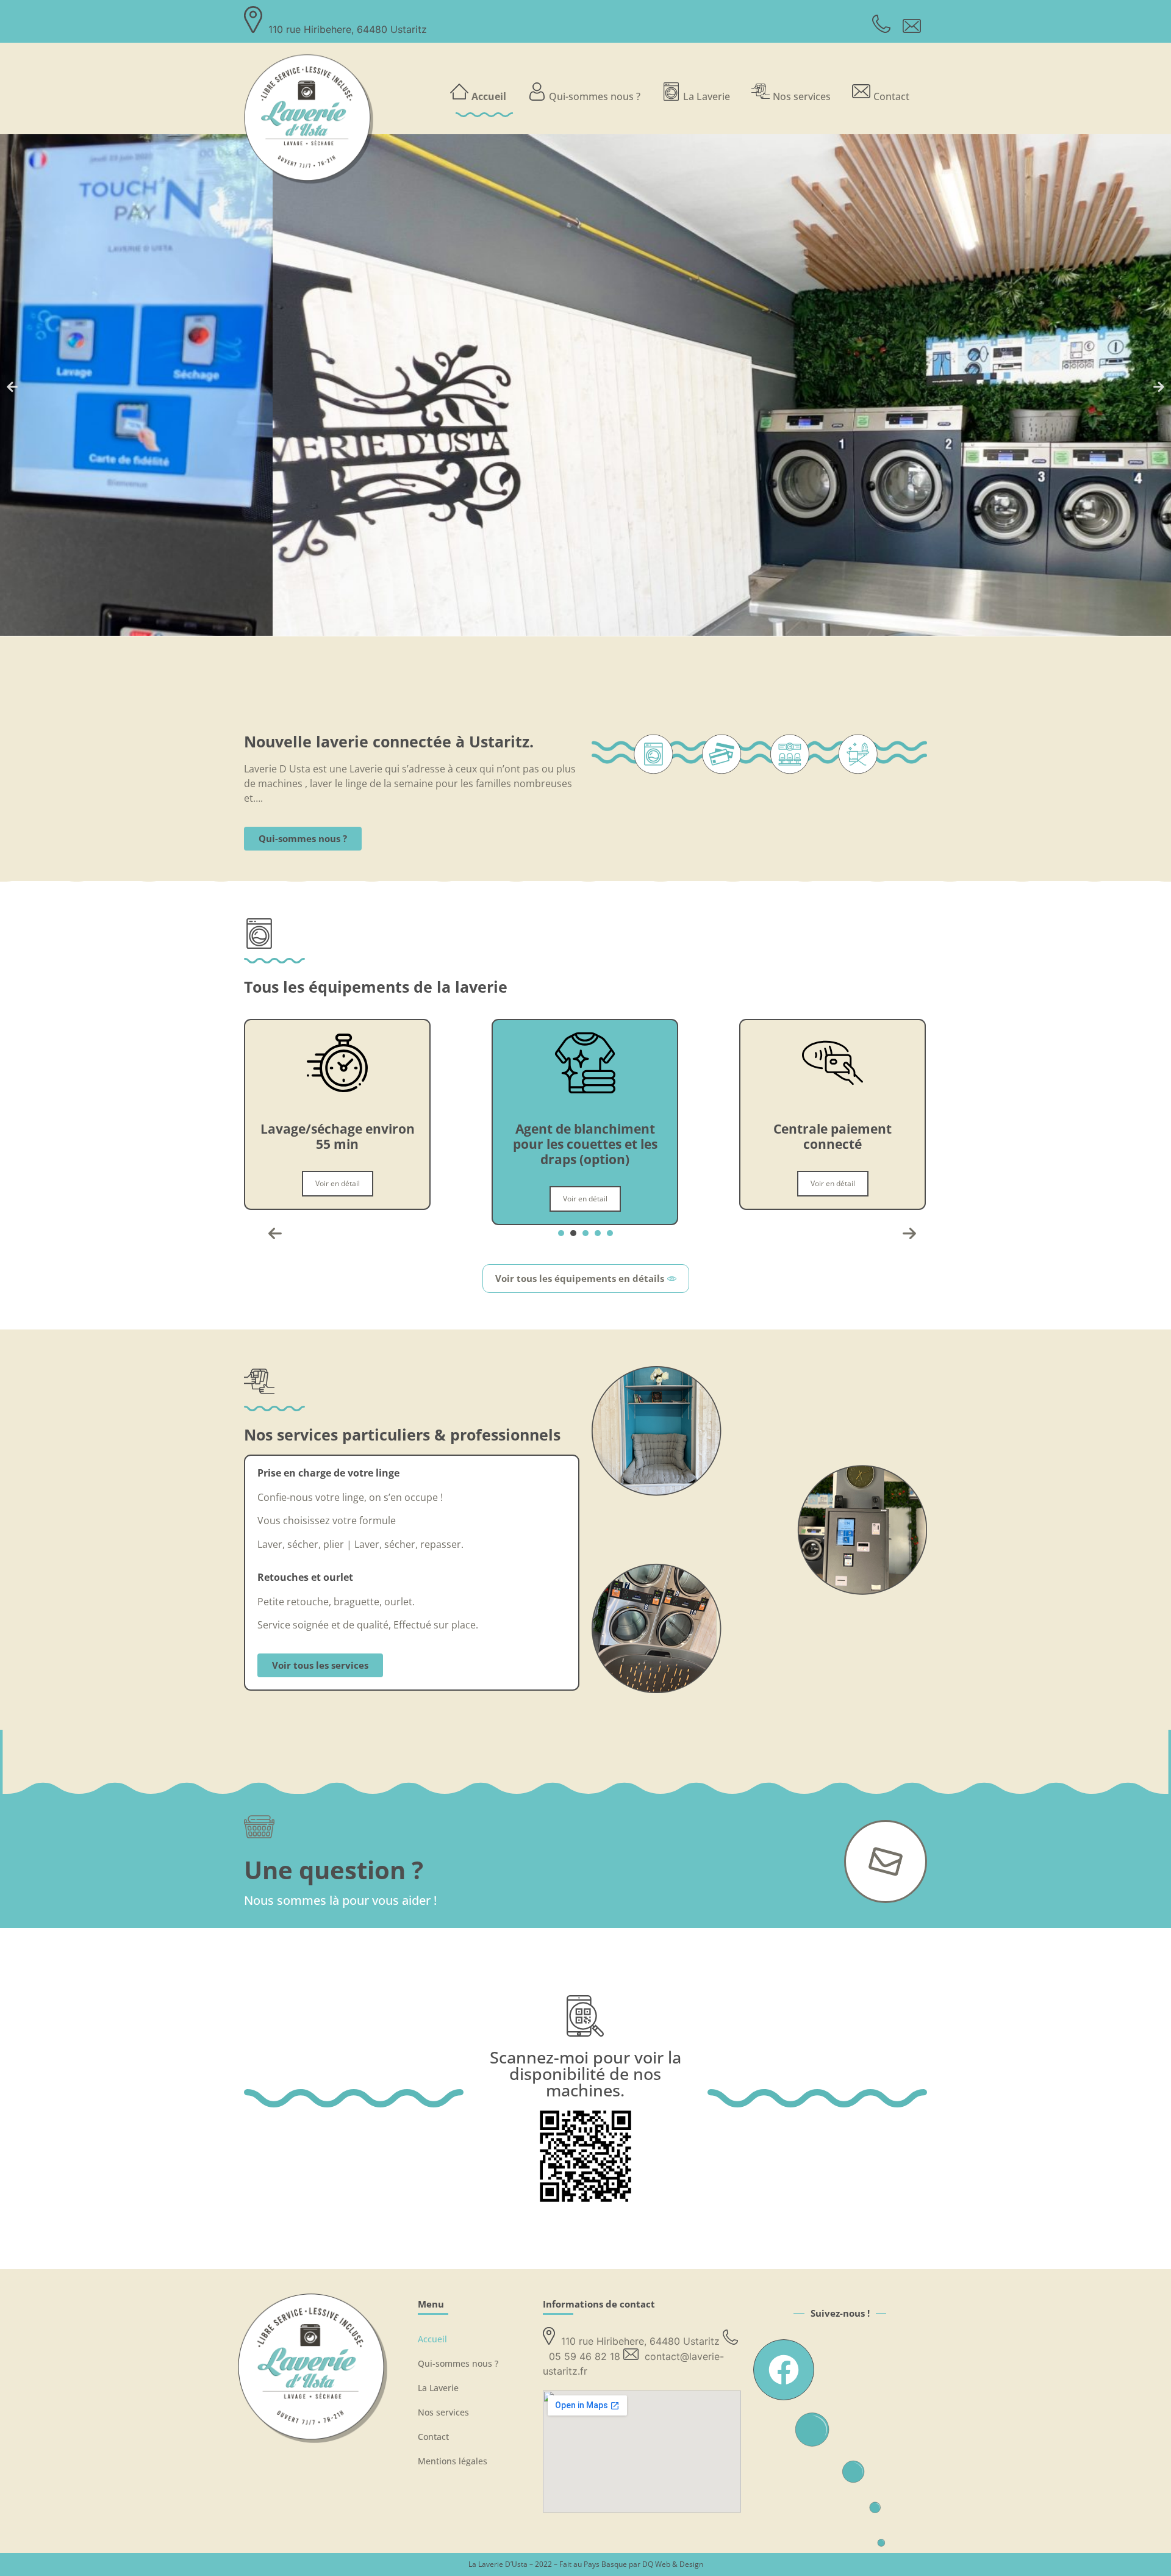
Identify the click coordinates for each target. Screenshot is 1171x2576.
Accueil (489, 96)
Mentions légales (453, 2461)
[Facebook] (784, 2370)
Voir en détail (338, 1199)
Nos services (802, 96)
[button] (12, 387)
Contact (891, 96)
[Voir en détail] (337, 1090)
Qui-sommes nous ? (595, 96)
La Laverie (707, 96)
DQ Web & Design (673, 2564)
